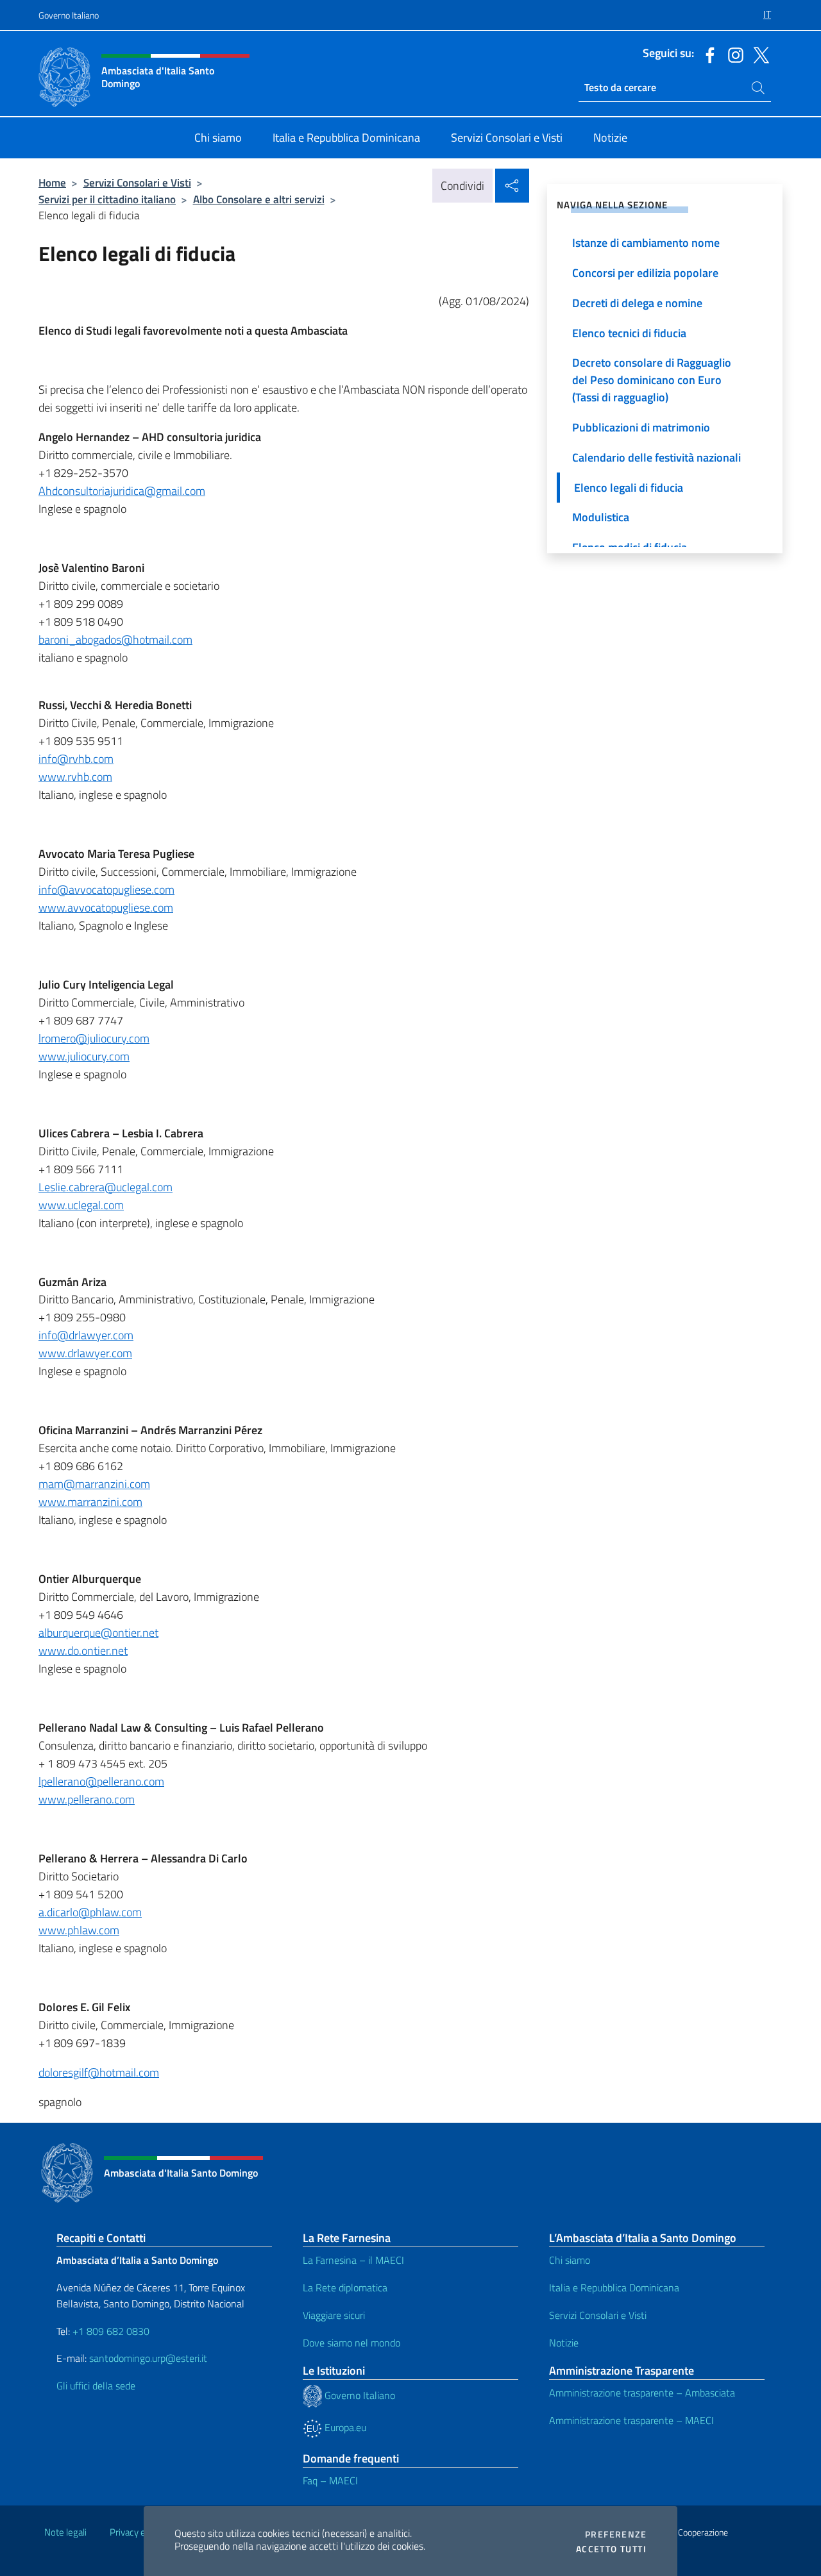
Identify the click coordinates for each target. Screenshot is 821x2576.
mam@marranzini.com (94, 1484)
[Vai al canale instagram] (732, 54)
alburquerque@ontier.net (98, 1633)
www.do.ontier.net (83, 1651)
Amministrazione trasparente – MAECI (631, 2420)
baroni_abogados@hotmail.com (115, 640)
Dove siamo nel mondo (351, 2343)
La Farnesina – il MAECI (353, 2260)
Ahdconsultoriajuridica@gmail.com (122, 491)
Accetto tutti (611, 2549)
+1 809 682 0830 (111, 2331)
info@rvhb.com (76, 759)
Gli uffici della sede (96, 2386)
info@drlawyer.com (86, 1335)
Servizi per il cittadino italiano (107, 199)
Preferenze (616, 2534)
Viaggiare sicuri (334, 2315)
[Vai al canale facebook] (707, 54)
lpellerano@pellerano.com (101, 1781)
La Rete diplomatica (345, 2287)
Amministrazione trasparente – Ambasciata (642, 2393)
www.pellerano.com (87, 1799)
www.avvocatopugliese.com (106, 907)
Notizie (564, 2343)
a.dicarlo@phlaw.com (90, 1912)
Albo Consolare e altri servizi (259, 199)
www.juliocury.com (84, 1056)
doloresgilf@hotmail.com (99, 2072)
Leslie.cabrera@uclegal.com (106, 1187)
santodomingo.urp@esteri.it (148, 2358)
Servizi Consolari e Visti (137, 182)
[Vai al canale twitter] (758, 54)
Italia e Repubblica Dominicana (614, 2287)
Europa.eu (344, 2427)
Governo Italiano (69, 15)
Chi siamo (570, 2260)
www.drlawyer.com (85, 1353)
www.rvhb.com (75, 777)
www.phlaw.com (79, 1930)
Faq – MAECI (330, 2480)
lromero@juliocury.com (94, 1038)
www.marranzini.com (90, 1502)
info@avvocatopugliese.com (106, 890)
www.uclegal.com (81, 1205)
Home (52, 182)
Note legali (65, 2532)
